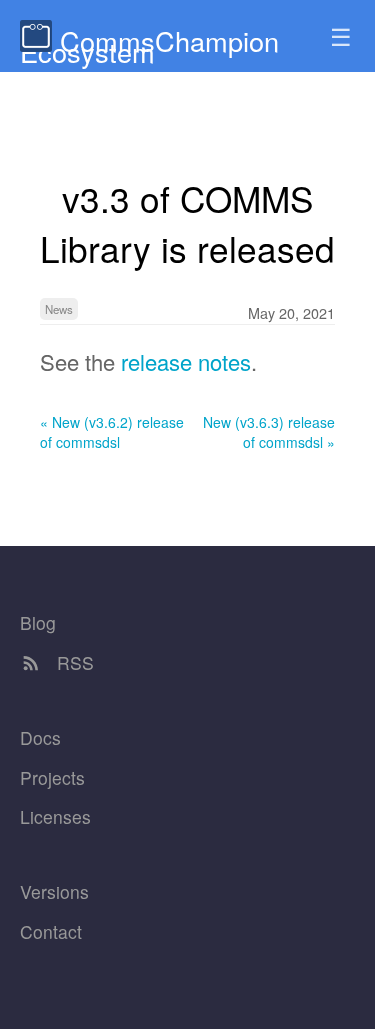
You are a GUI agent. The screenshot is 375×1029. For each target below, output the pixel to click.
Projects (52, 777)
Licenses (55, 816)
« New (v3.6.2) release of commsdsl (112, 432)
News (59, 309)
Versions (54, 891)
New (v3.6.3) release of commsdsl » (269, 432)
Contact (51, 931)
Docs (40, 737)
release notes (186, 361)
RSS (73, 662)
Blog (38, 622)
